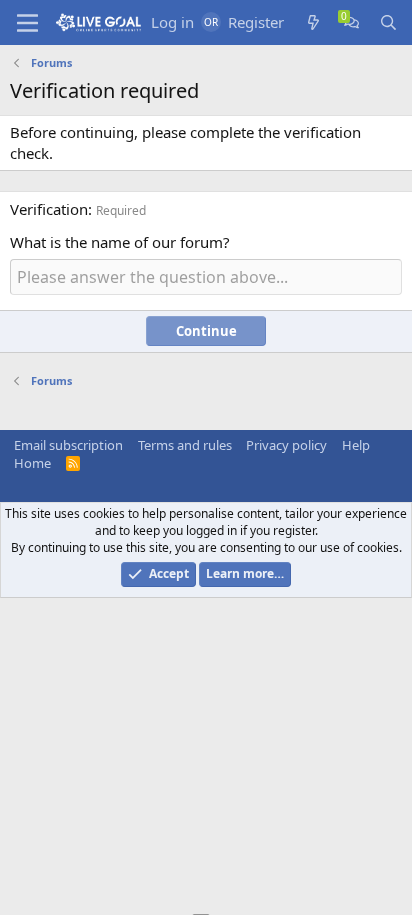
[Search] (388, 22)
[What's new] (313, 22)
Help (356, 445)
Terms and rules (185, 445)
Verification (49, 209)
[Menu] (27, 23)
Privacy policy (286, 445)
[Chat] (351, 22)
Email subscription (68, 445)
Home (32, 463)
